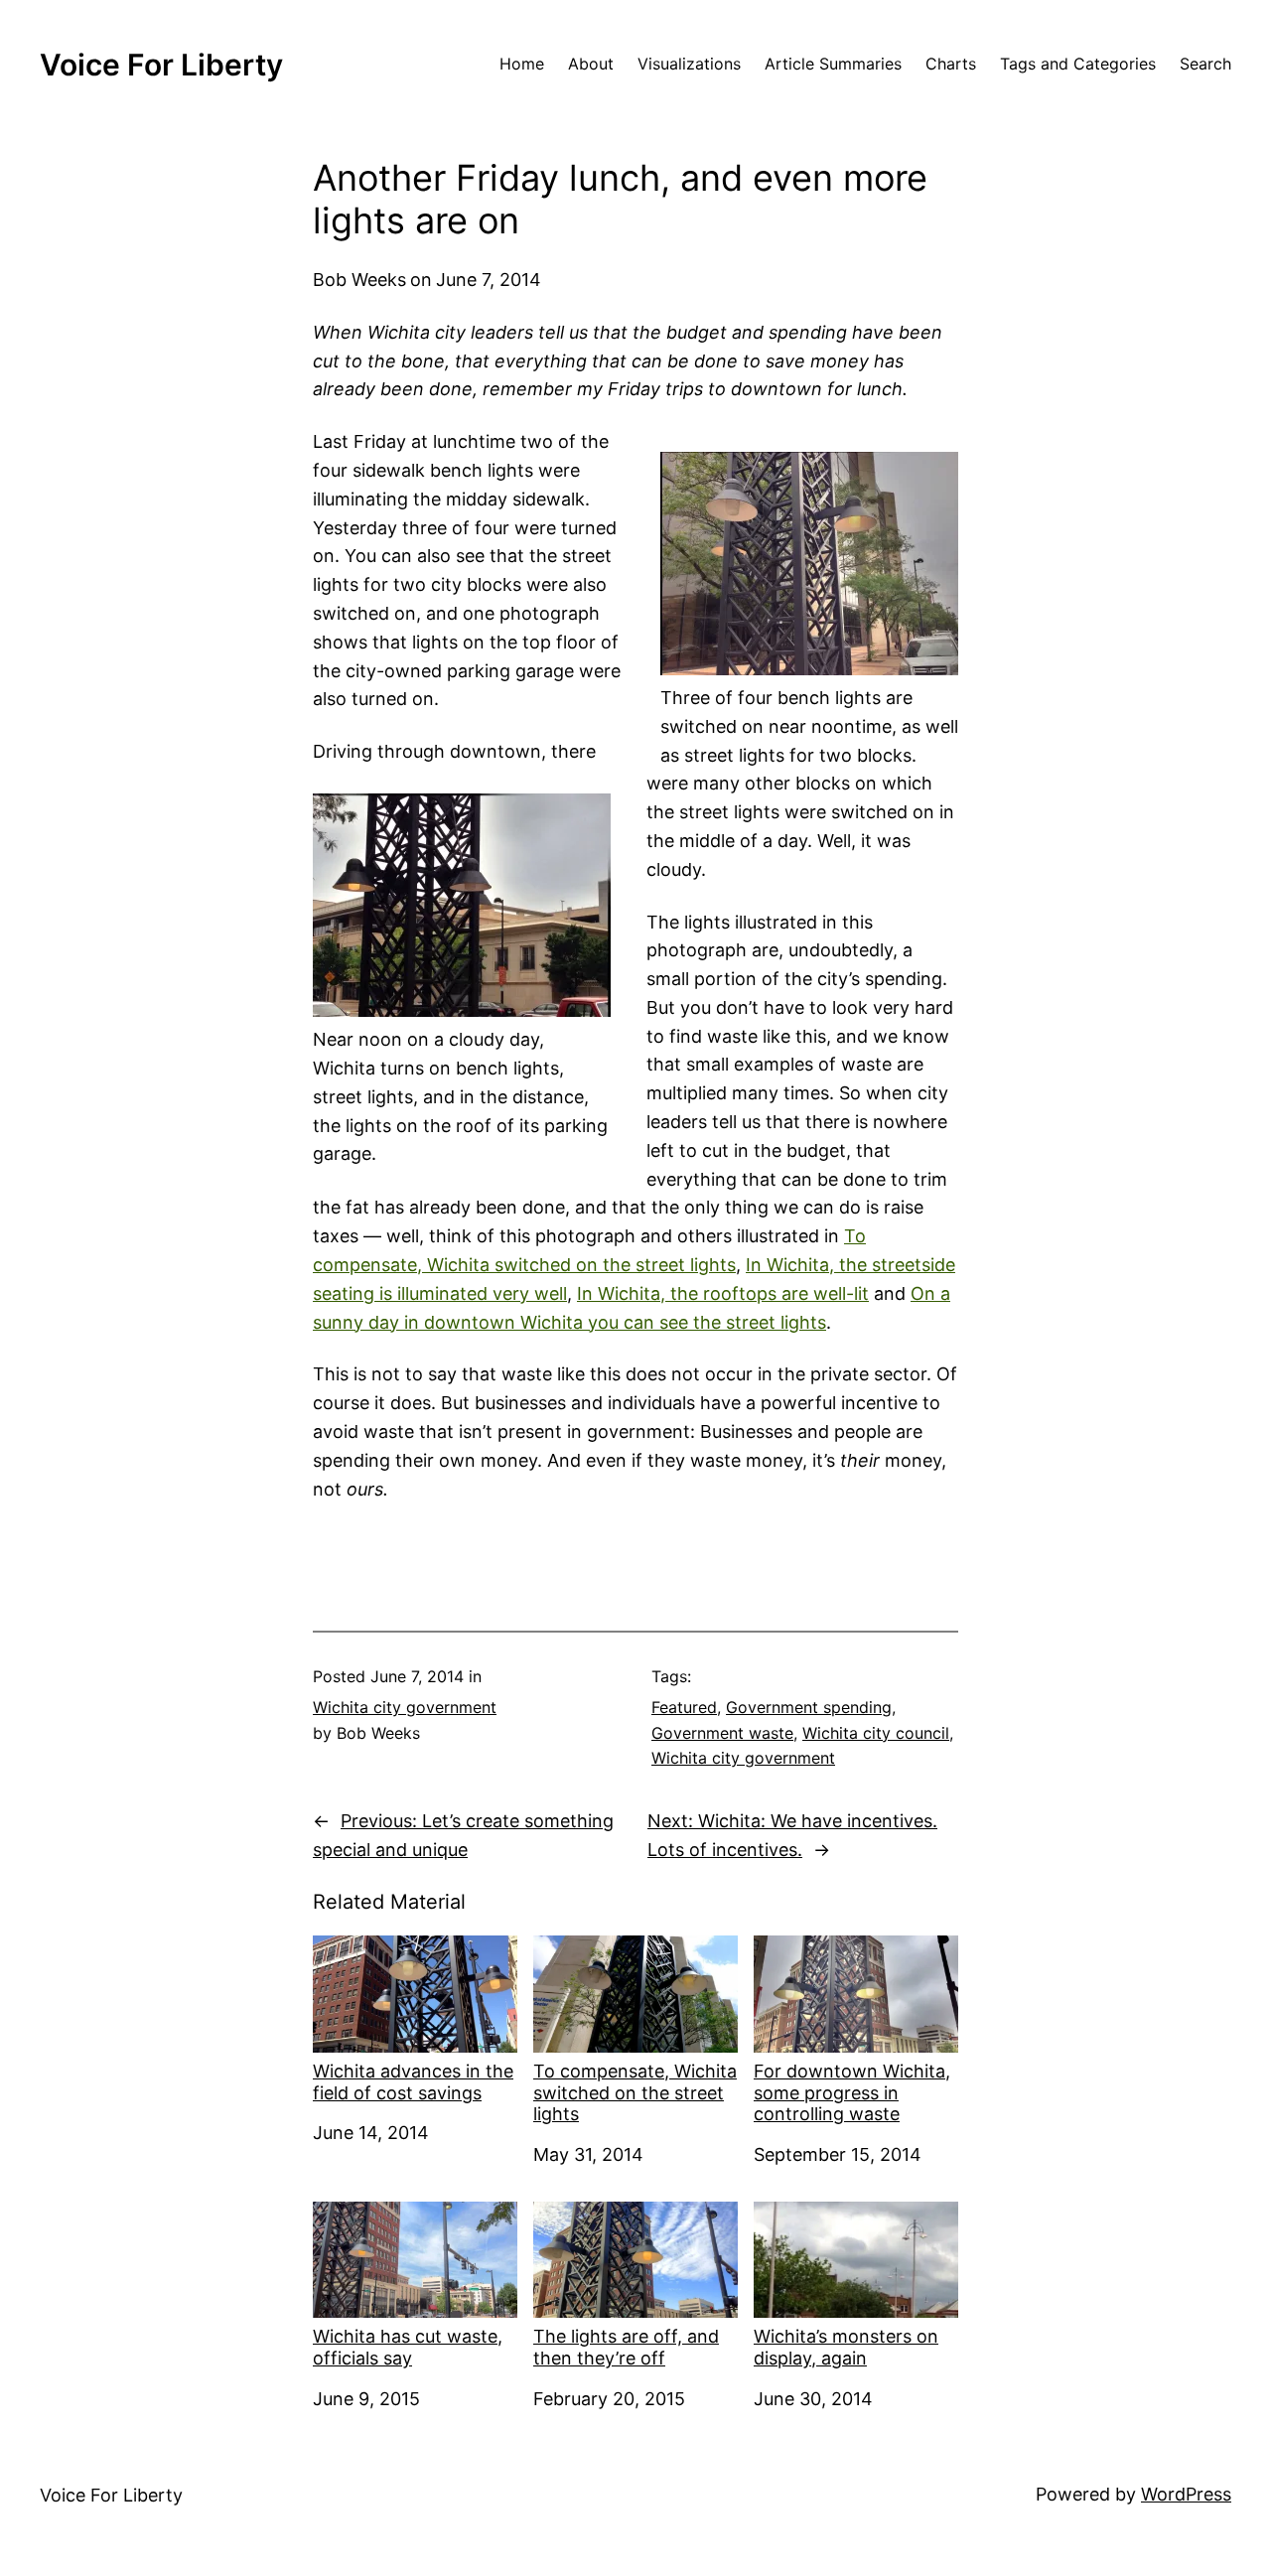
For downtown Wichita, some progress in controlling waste (852, 2092)
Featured (684, 1707)
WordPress (1186, 2494)
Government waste (722, 1733)
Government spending (809, 1707)
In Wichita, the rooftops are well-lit (723, 1293)
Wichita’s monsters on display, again (846, 2347)
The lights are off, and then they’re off (626, 2347)
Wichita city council (876, 1733)
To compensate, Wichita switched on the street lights (635, 2092)
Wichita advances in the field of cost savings (413, 2082)
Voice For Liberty (161, 65)
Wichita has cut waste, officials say (408, 2347)
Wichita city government (405, 1707)
